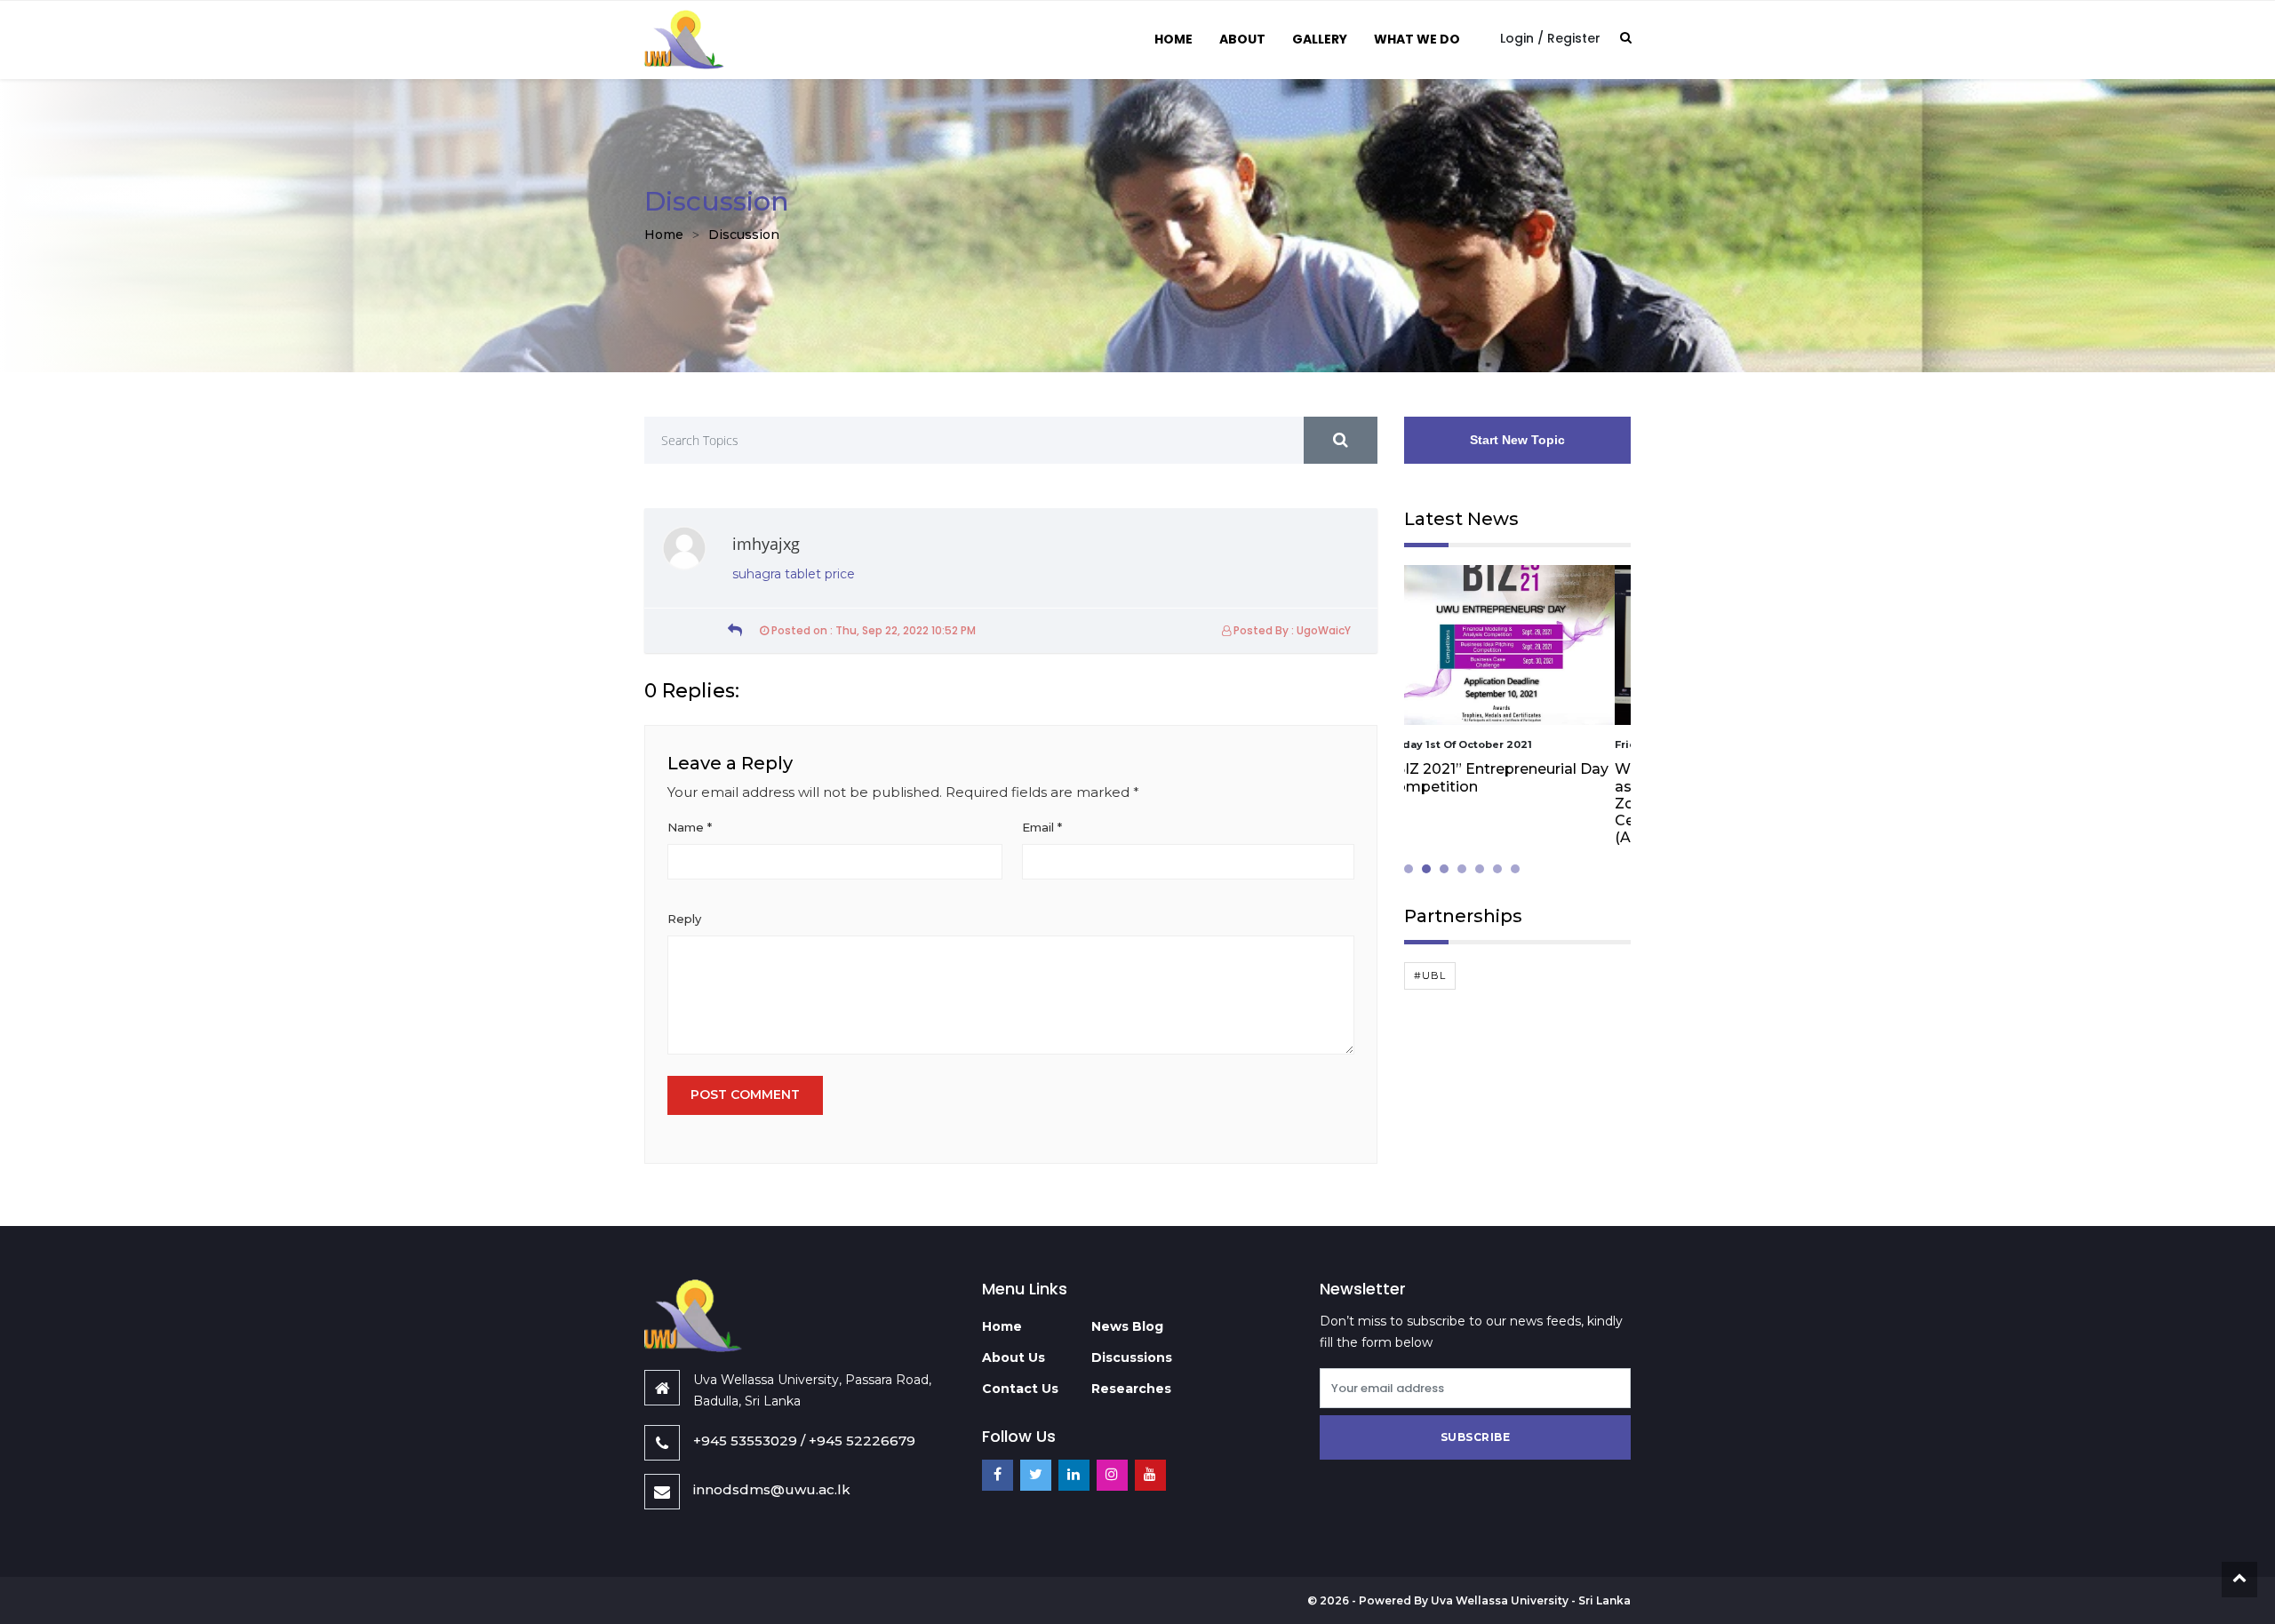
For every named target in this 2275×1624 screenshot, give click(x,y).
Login (1517, 38)
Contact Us (1020, 1389)
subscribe (1476, 1437)
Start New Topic (1517, 440)
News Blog (1127, 1326)
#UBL (1430, 975)
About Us (1014, 1357)
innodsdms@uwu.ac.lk (772, 1489)
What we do (1417, 39)
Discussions (1132, 1357)
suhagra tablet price (794, 574)
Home (1173, 39)
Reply (684, 919)
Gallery (1320, 39)
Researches (1131, 1389)
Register (1574, 38)
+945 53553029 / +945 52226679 (804, 1441)
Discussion (744, 235)
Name (690, 827)
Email (1042, 827)
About (1242, 39)
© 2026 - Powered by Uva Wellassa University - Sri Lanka (1469, 1600)
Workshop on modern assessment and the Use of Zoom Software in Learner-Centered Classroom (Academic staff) (1503, 803)
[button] (1413, 869)
